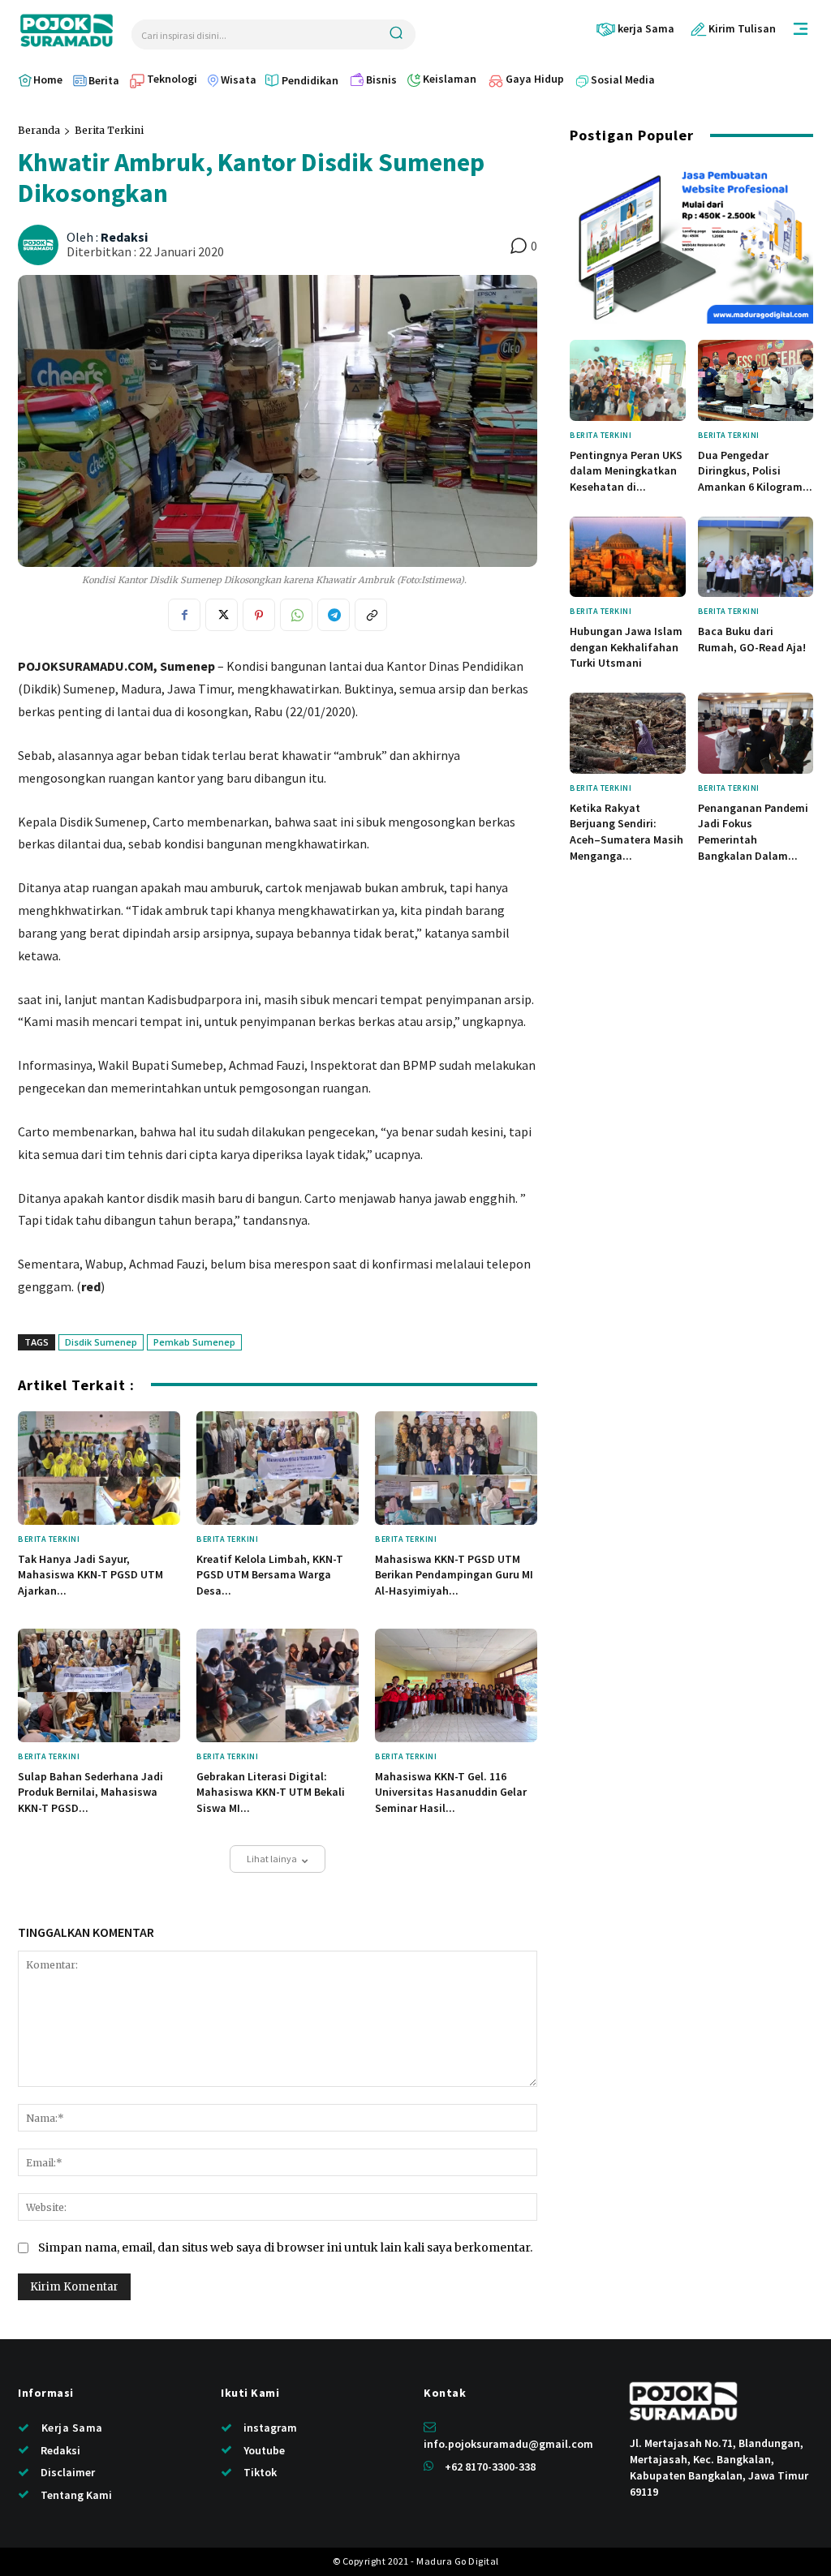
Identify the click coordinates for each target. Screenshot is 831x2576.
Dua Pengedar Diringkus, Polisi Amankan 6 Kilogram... (755, 471)
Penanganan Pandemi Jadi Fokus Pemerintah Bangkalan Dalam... (753, 832)
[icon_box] (635, 29)
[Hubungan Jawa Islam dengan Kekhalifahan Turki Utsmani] (628, 557)
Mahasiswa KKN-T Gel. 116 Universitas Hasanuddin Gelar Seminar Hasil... (451, 1792)
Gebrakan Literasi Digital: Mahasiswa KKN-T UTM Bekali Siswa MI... (271, 1792)
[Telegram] (334, 615)
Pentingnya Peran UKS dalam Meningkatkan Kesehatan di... (626, 471)
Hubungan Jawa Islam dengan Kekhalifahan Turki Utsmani (626, 647)
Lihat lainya (272, 1859)
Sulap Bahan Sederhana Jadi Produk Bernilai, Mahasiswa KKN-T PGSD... (90, 1792)
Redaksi (124, 237)
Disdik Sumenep (101, 1342)
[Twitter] (222, 615)
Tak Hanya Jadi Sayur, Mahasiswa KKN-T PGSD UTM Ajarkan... (90, 1575)
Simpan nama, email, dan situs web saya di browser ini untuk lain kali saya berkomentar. (285, 2248)
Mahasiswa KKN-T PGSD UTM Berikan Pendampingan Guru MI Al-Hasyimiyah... (454, 1575)
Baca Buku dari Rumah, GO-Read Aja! (752, 639)
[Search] (396, 34)
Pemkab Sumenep (194, 1342)
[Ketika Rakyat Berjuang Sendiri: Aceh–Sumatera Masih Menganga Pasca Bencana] (628, 733)
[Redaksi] (41, 245)
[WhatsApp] (296, 615)
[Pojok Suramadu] (67, 30)
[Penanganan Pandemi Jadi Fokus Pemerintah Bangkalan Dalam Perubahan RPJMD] (756, 733)
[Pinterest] (259, 615)
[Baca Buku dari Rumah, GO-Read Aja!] (756, 557)
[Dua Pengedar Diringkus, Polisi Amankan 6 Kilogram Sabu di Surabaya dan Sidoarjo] (756, 380)
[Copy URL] (371, 615)
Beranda (39, 130)
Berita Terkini (109, 130)
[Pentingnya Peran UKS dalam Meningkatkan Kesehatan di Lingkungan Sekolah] (628, 380)
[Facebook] (184, 615)
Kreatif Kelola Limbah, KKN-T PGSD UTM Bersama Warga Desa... (270, 1575)
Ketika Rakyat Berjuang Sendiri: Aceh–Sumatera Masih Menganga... (626, 832)
